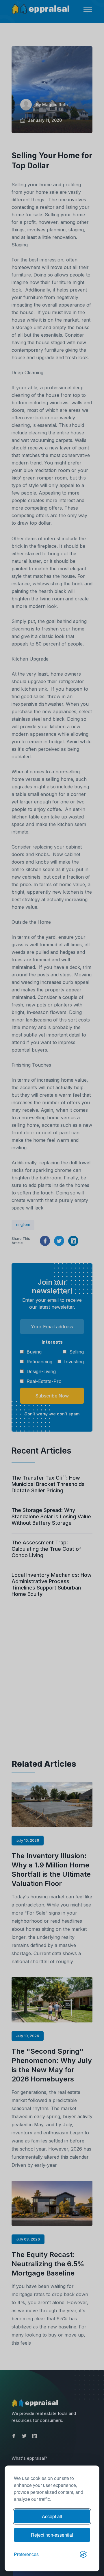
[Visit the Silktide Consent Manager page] (83, 2554)
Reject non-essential (52, 2535)
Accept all (52, 2516)
